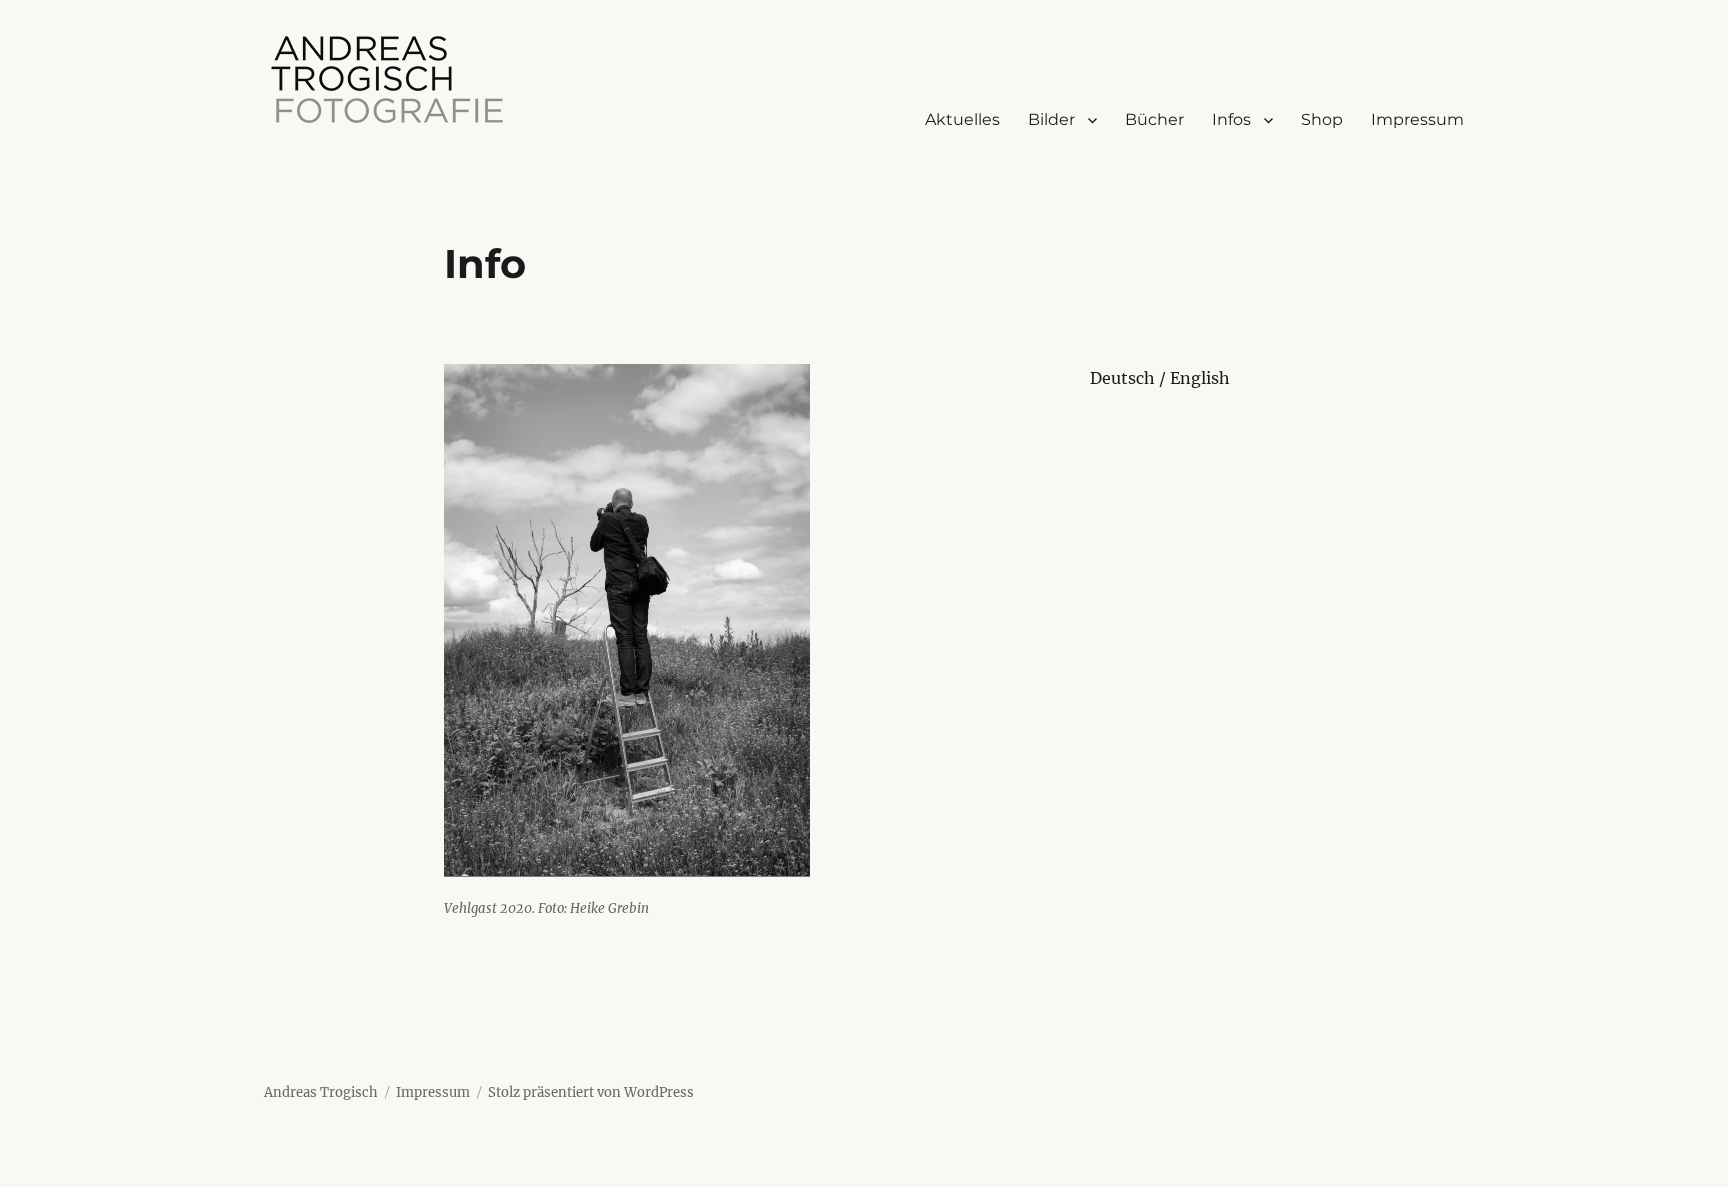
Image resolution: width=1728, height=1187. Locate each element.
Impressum (1417, 119)
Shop (1322, 119)
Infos (1231, 119)
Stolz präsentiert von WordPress (591, 1092)
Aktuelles (962, 119)
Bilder (1051, 119)
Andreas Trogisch (321, 1092)
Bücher (1154, 119)
